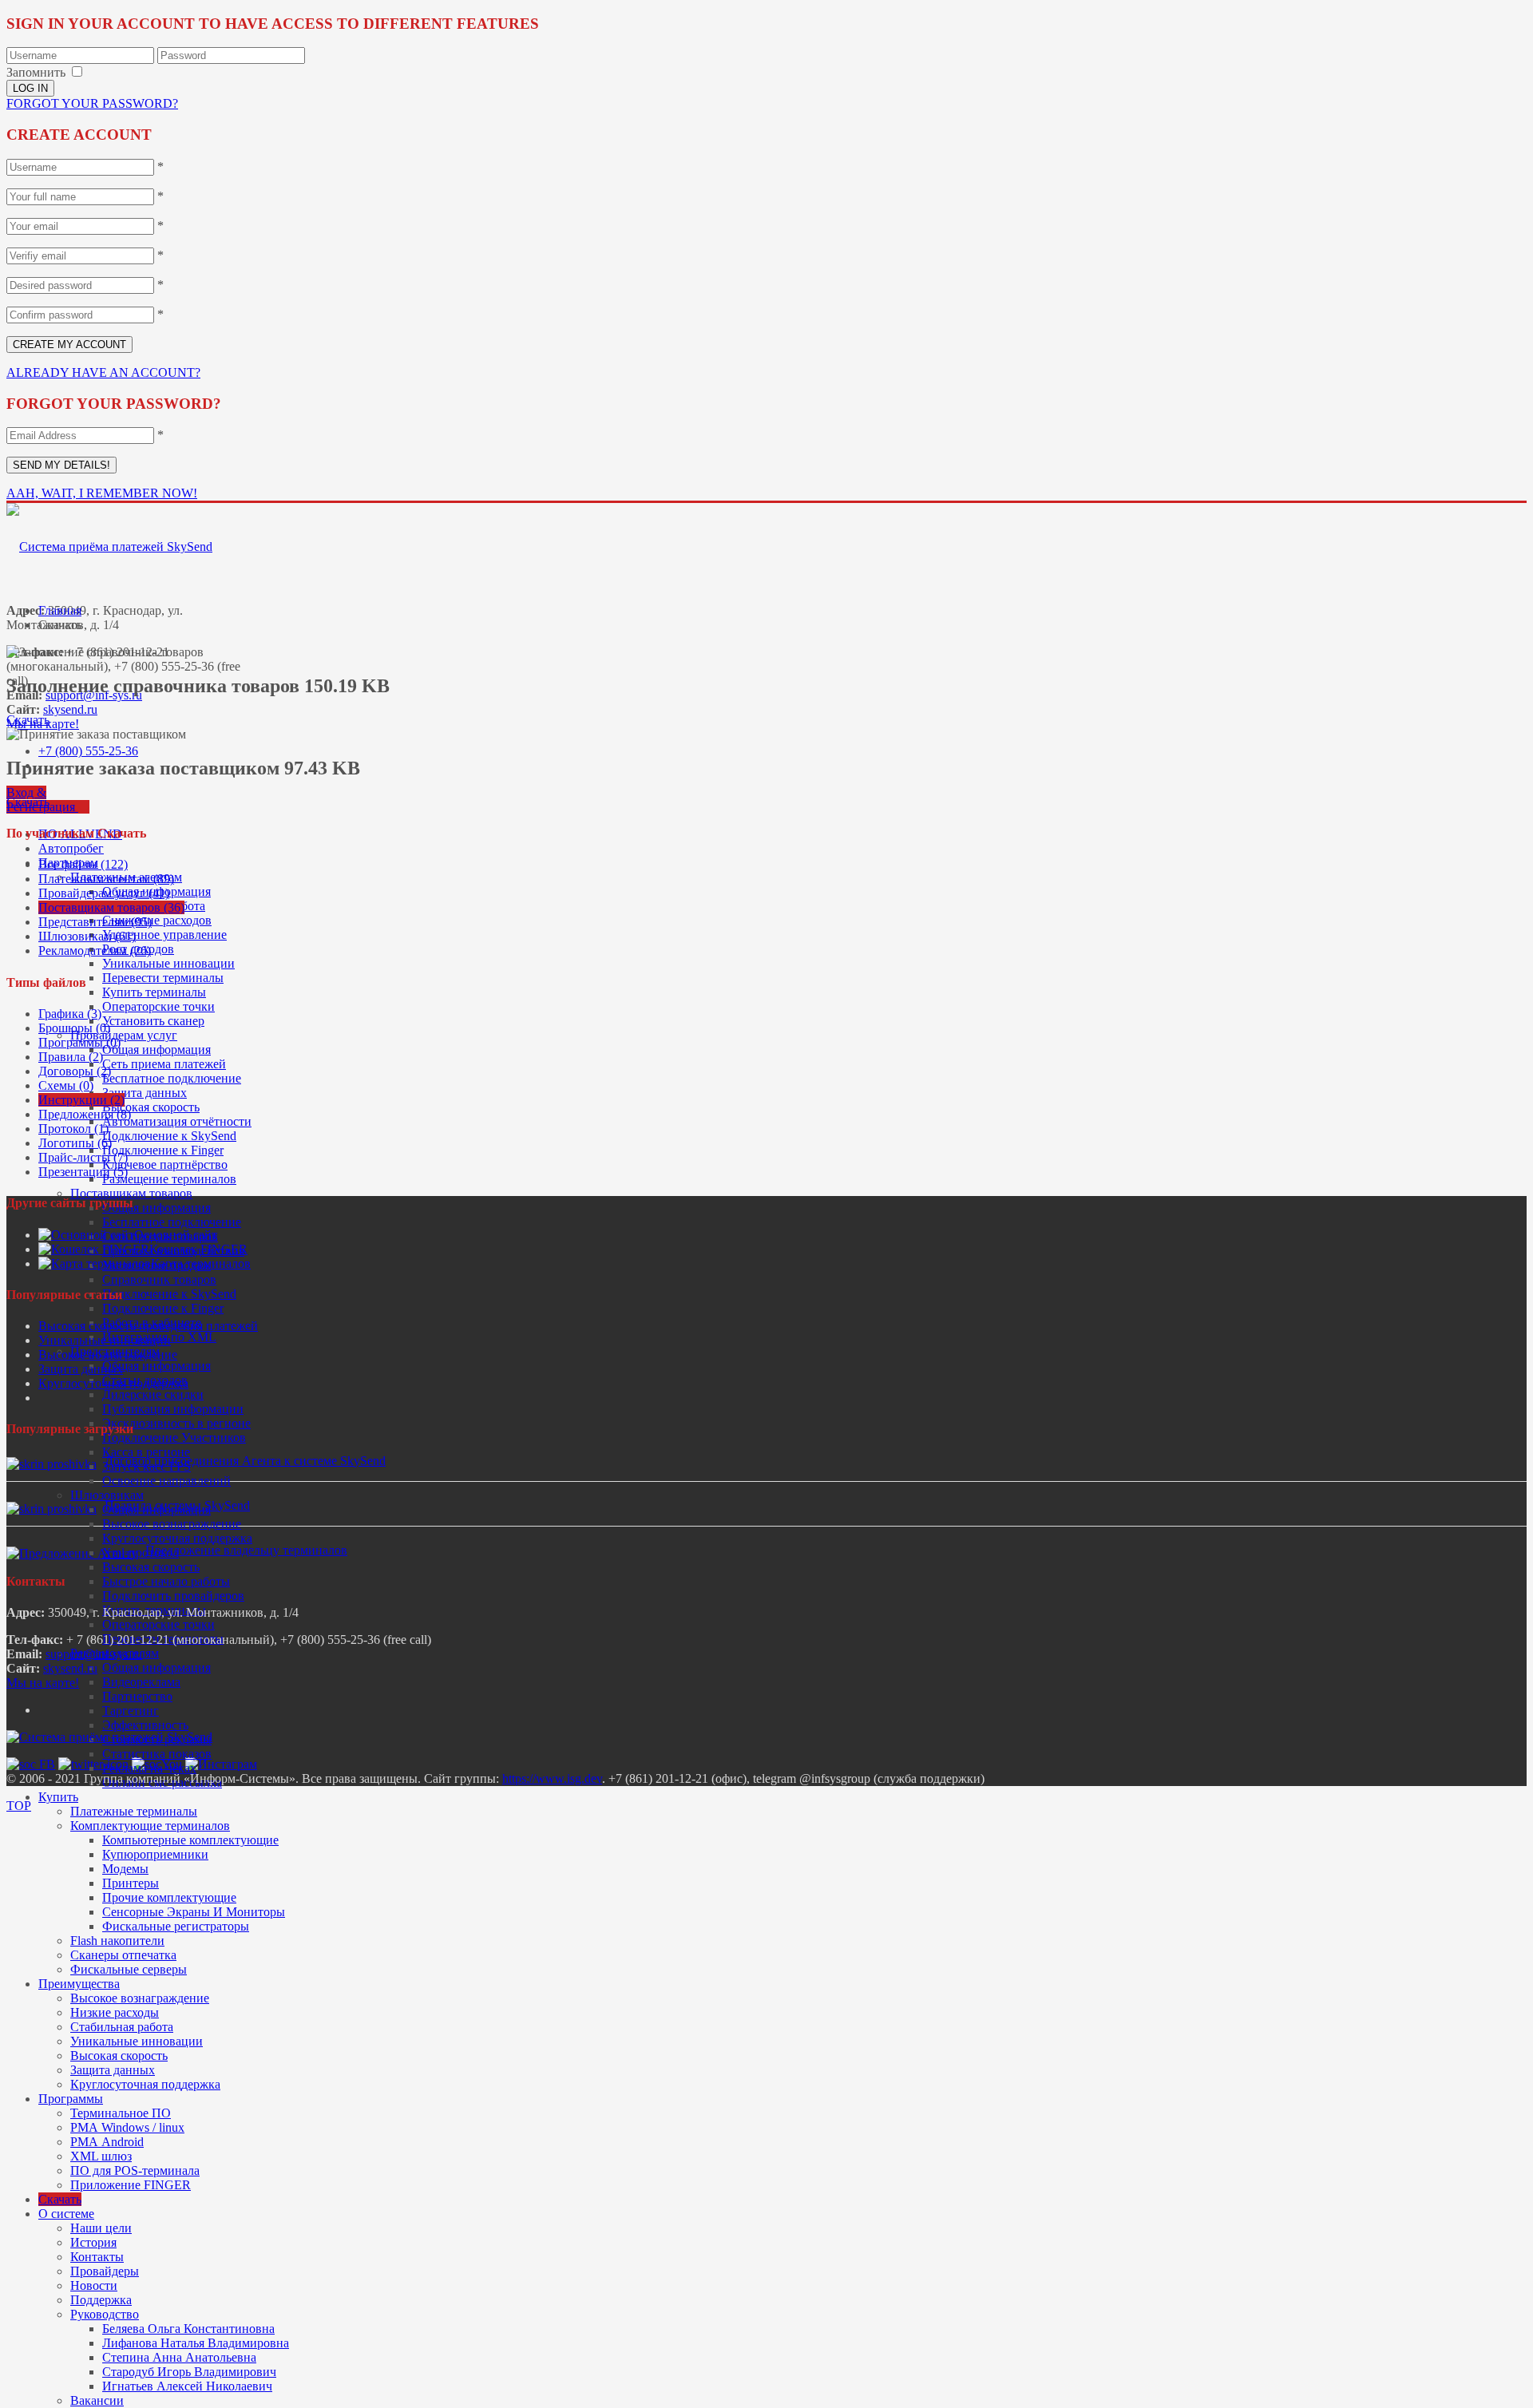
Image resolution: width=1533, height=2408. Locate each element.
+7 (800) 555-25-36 (88, 751)
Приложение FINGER (131, 2185)
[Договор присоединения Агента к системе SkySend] (51, 1464)
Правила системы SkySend (177, 1505)
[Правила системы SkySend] (51, 1509)
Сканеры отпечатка (123, 1955)
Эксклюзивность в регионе (176, 1423)
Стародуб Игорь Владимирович (189, 2372)
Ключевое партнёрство (165, 1164)
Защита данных (145, 1093)
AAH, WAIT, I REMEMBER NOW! (102, 493)
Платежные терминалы (134, 1811)
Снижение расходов (157, 920)
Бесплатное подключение (172, 1078)
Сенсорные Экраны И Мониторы (194, 1912)
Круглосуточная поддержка (177, 1538)
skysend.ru (70, 709)
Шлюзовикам (107, 1495)
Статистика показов (157, 1754)
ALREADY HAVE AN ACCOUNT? (103, 372)
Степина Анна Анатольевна (179, 2357)
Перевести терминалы (163, 978)
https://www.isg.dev (552, 1778)
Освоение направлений (166, 1481)
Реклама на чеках (149, 1768)
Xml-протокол (141, 1553)
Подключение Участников (174, 1438)
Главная (60, 610)
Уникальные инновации (168, 963)
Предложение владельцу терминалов (246, 1550)
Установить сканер (153, 1021)
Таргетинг (131, 1711)
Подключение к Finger (163, 1150)
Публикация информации (173, 1409)
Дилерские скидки (153, 1394)
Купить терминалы (154, 992)
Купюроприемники (155, 1854)
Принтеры (131, 1883)
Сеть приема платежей (164, 1064)
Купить (58, 1797)
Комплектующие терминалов (150, 1826)
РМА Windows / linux (127, 2127)
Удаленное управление (164, 935)
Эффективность (145, 1725)
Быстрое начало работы (166, 1581)
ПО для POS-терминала (135, 2170)
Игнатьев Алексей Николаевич (187, 2386)
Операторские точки (158, 1006)
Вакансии (97, 2400)
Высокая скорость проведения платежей (148, 1326)
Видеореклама (141, 1682)
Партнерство (137, 1696)
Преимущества (79, 1984)
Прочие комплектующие (169, 1897)
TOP (19, 1806)
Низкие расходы (115, 2012)
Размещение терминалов (169, 1179)
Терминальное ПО (121, 2113)
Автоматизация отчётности (177, 1121)
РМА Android (107, 2142)
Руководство (105, 2314)
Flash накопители (117, 1941)
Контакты (97, 2257)
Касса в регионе (146, 1452)
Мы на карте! (43, 1683)
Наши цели (101, 2228)
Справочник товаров (159, 1279)
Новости (94, 2285)
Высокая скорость (151, 1107)
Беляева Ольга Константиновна (188, 2329)
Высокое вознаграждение (172, 1524)
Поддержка (101, 2300)
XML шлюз (101, 2156)
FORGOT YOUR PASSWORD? (92, 103)
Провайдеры (105, 2271)
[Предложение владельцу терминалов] (72, 1553)
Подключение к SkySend (169, 1136)
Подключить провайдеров (173, 1596)
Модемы (125, 1869)
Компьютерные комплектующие (190, 1840)
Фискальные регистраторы (176, 1926)
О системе (66, 2214)
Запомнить (36, 72)
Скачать (60, 2199)
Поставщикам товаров (131, 1193)
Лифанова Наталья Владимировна (196, 2343)
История (93, 2242)
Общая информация (156, 1050)
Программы (71, 2099)
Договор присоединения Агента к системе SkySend (245, 1461)
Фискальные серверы (129, 1969)
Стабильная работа (122, 2027)
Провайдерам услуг (124, 1035)
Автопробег (71, 848)
